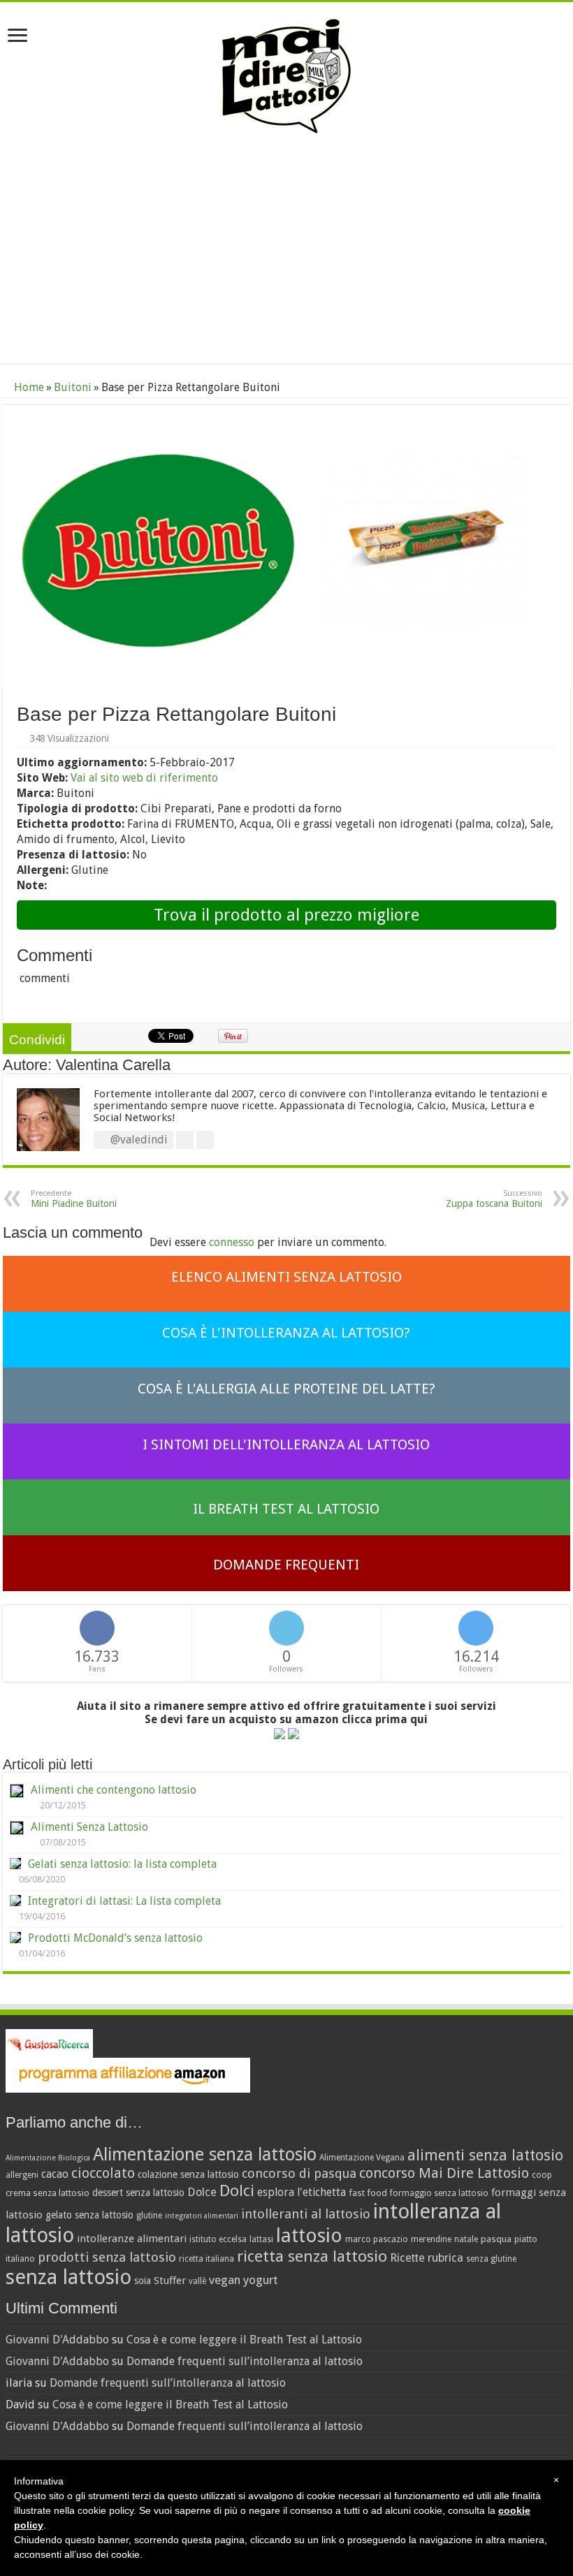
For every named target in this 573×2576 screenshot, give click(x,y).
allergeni (22, 2175)
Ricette (407, 2258)
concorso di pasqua (299, 2173)
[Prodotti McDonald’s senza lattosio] (15, 1938)
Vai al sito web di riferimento (144, 778)
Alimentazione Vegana (362, 2158)
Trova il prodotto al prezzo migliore (286, 915)
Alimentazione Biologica (48, 2158)
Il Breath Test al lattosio (286, 1509)
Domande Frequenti (286, 1565)
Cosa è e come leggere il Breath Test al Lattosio (244, 2340)
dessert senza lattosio (138, 2193)
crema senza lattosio (48, 2193)
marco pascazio (377, 2239)
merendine (431, 2239)
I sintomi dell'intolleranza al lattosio (286, 1444)
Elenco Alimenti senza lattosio (286, 1277)
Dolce (202, 2192)
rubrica (445, 2258)
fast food (368, 2193)
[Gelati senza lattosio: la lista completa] (15, 1864)
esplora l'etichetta (302, 2192)
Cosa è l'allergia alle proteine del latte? (286, 1389)
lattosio (309, 2235)
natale (466, 2239)
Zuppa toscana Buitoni (494, 1199)
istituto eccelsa (218, 2239)
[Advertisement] (286, 251)
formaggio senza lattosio (439, 2193)
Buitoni (73, 387)
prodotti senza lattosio (107, 2257)
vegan (225, 2280)
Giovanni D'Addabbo (57, 2340)
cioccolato (103, 2173)
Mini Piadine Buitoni (74, 1199)
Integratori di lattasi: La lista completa (124, 1901)
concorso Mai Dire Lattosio (444, 2173)
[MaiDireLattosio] (286, 75)
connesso (232, 1242)
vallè (197, 2281)
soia (143, 2281)
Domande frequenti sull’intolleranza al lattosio (245, 2361)
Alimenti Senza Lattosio (89, 1827)
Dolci (237, 2190)
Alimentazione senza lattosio (205, 2154)
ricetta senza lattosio (312, 2256)
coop (542, 2175)
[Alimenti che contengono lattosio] (17, 1791)
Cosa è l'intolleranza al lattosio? (286, 1333)
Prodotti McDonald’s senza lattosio (115, 1938)
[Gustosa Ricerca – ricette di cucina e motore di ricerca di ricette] (49, 2043)
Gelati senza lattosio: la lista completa (122, 1864)
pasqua (496, 2239)
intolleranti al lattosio (306, 2214)
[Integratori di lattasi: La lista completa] (15, 1901)
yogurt (261, 2280)
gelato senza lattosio (89, 2215)
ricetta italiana (206, 2259)
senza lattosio (68, 2277)
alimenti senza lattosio (485, 2155)
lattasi (261, 2239)
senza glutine (491, 2259)
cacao (55, 2174)
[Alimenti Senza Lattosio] (17, 1828)
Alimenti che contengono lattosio (114, 1790)
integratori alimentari (202, 2216)
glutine (149, 2216)
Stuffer (170, 2281)
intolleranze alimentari (132, 2239)
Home (28, 387)
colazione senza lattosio (188, 2174)
